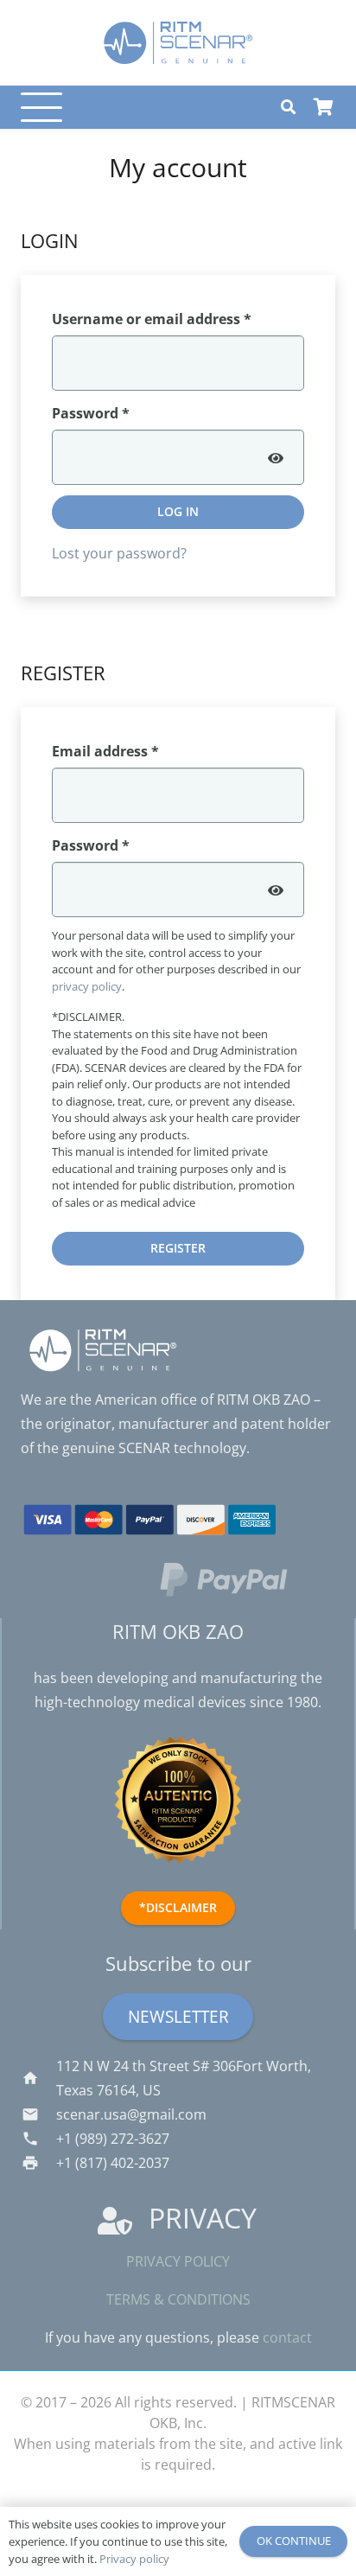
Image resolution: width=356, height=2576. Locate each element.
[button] (38, 107)
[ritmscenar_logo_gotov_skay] (178, 43)
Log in (178, 511)
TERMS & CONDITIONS (178, 2299)
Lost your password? (119, 553)
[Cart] (323, 107)
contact (287, 2337)
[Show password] (276, 457)
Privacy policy (178, 2261)
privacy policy (87, 986)
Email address (136, 751)
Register (178, 1248)
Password (121, 413)
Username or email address (178, 319)
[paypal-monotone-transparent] (247, 1579)
